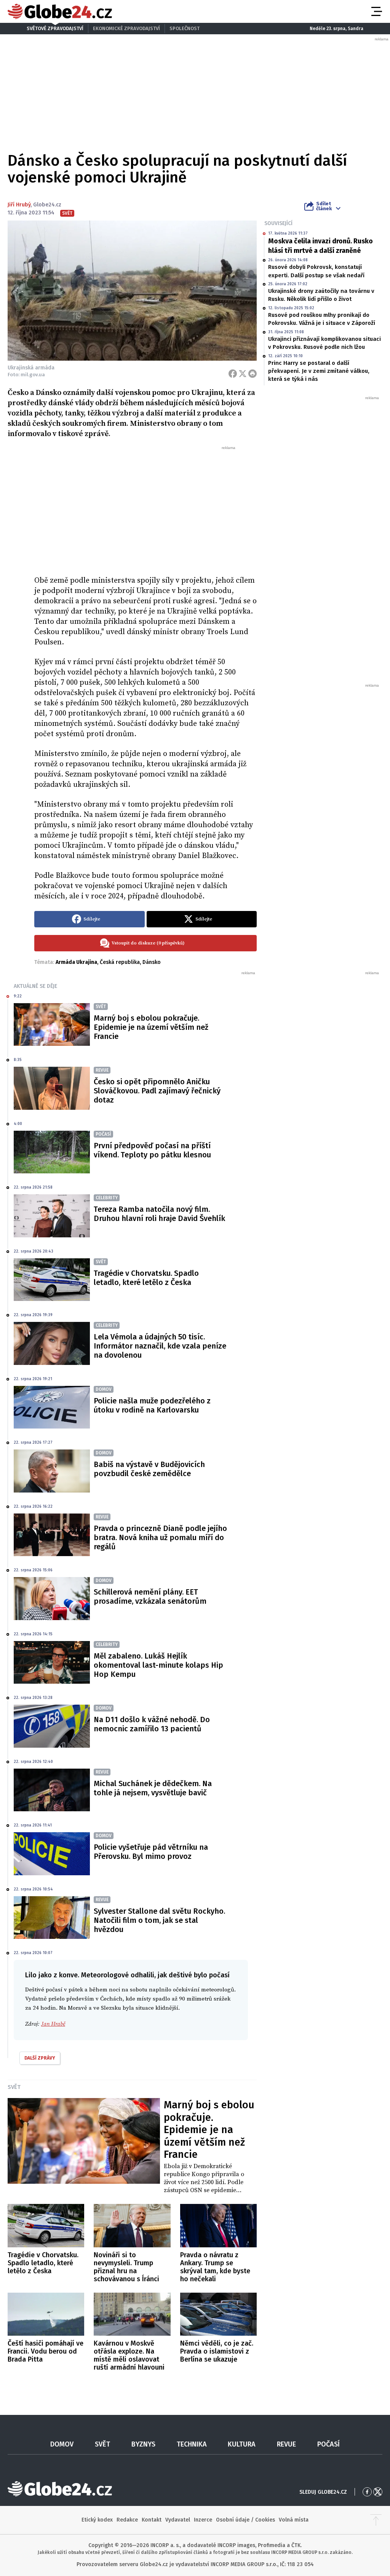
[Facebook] (233, 374)
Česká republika (120, 962)
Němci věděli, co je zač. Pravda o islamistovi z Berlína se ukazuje (217, 2351)
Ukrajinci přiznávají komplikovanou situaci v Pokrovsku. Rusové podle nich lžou (324, 343)
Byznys (143, 2444)
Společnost (185, 28)
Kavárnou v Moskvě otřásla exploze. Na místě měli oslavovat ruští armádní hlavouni (129, 2355)
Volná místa (294, 2520)
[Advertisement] (145, 508)
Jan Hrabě (53, 2024)
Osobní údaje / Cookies (245, 2520)
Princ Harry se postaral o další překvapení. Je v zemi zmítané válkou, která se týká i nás (319, 371)
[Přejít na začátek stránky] (376, 2520)
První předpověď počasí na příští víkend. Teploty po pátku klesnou (152, 1150)
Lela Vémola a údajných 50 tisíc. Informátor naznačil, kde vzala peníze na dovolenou (160, 1346)
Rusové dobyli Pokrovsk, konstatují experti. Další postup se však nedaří (316, 271)
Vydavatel (178, 2520)
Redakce (127, 2520)
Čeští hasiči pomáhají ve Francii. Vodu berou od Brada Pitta (46, 2351)
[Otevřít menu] (376, 11)
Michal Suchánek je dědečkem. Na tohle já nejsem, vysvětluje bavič (153, 1788)
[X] (243, 374)
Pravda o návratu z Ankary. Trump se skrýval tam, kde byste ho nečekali (215, 2267)
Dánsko (152, 962)
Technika (192, 2444)
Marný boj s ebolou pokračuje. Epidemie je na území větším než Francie (151, 1027)
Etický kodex (97, 2520)
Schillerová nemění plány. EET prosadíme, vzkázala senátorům (150, 1596)
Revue (286, 2444)
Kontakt (152, 2520)
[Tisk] (253, 374)
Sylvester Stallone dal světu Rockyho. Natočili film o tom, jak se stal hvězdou (159, 1920)
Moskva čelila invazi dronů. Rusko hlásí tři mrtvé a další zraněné (320, 246)
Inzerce (203, 2520)
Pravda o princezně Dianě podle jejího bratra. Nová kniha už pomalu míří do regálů (160, 1537)
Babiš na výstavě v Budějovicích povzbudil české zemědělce (149, 1469)
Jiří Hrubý (19, 205)
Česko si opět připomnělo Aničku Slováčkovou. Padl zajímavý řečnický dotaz (157, 1091)
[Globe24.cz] (60, 11)
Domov (62, 2444)
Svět (14, 2087)
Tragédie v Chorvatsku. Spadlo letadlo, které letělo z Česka (146, 1278)
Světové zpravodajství (55, 28)
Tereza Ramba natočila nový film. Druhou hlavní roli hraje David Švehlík (159, 1214)
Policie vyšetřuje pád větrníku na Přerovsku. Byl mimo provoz (151, 1852)
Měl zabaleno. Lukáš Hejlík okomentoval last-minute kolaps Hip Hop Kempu (158, 1665)
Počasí (328, 2444)
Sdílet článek (324, 206)
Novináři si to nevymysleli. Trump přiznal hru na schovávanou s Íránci (126, 2267)
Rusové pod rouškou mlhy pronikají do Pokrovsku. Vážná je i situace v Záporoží (322, 319)
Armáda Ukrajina (76, 962)
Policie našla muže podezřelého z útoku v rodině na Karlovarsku (152, 1405)
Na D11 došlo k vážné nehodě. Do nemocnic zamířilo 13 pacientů (152, 1724)
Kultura (242, 2444)
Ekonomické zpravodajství (126, 28)
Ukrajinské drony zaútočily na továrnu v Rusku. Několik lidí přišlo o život (321, 295)
